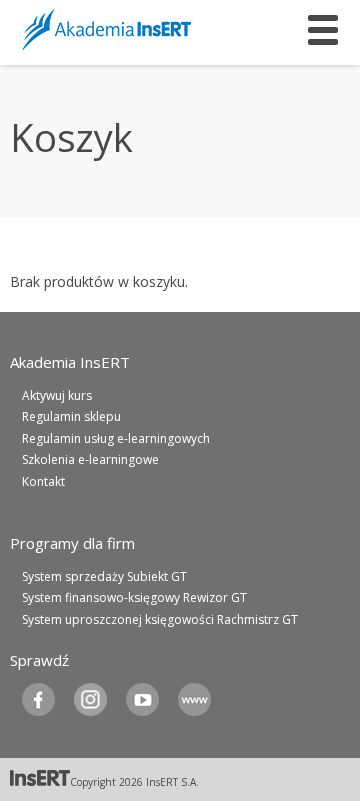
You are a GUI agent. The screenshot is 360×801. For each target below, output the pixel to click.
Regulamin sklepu (71, 416)
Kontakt (43, 481)
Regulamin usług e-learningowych (116, 438)
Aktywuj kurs (57, 395)
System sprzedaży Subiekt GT (104, 576)
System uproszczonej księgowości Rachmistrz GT (160, 619)
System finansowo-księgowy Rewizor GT (134, 597)
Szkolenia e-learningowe (90, 459)
